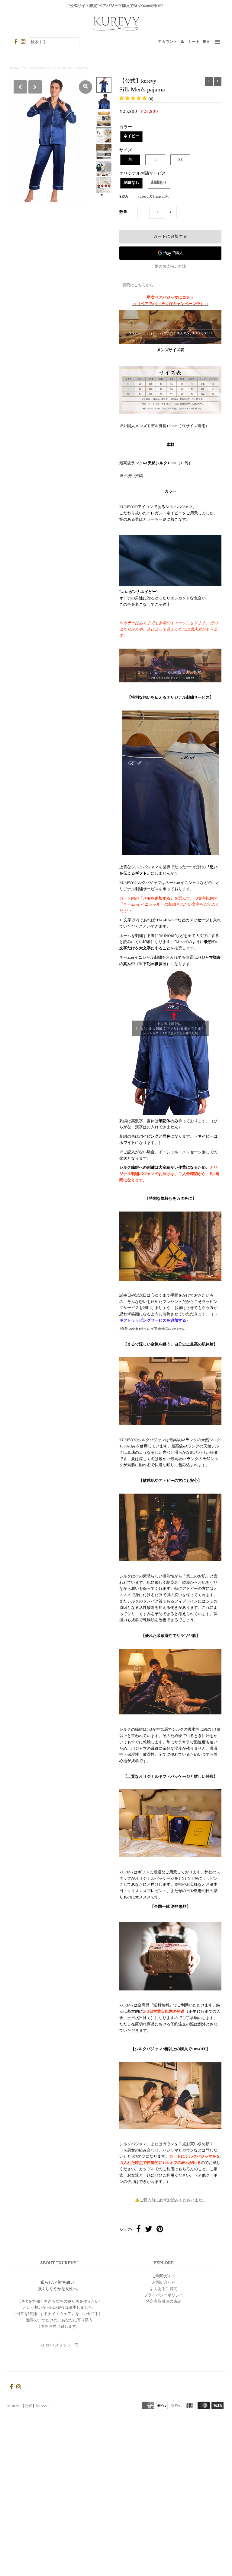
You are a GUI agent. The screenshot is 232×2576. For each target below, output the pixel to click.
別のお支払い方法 (170, 267)
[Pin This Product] (160, 2230)
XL (180, 159)
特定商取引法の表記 (164, 2302)
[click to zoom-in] (85, 87)
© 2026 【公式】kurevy (27, 2406)
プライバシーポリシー (164, 2295)
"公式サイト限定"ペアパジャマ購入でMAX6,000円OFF (116, 6)
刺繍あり (159, 183)
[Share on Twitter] (149, 2230)
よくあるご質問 (164, 2289)
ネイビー (131, 136)
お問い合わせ (164, 2283)
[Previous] (20, 87)
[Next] (35, 87)
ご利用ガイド (164, 2276)
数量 (123, 212)
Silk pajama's (37, 68)
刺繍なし (131, 183)
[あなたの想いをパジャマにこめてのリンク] (170, 666)
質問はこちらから (138, 285)
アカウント (168, 42)
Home (15, 68)
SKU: (124, 197)
